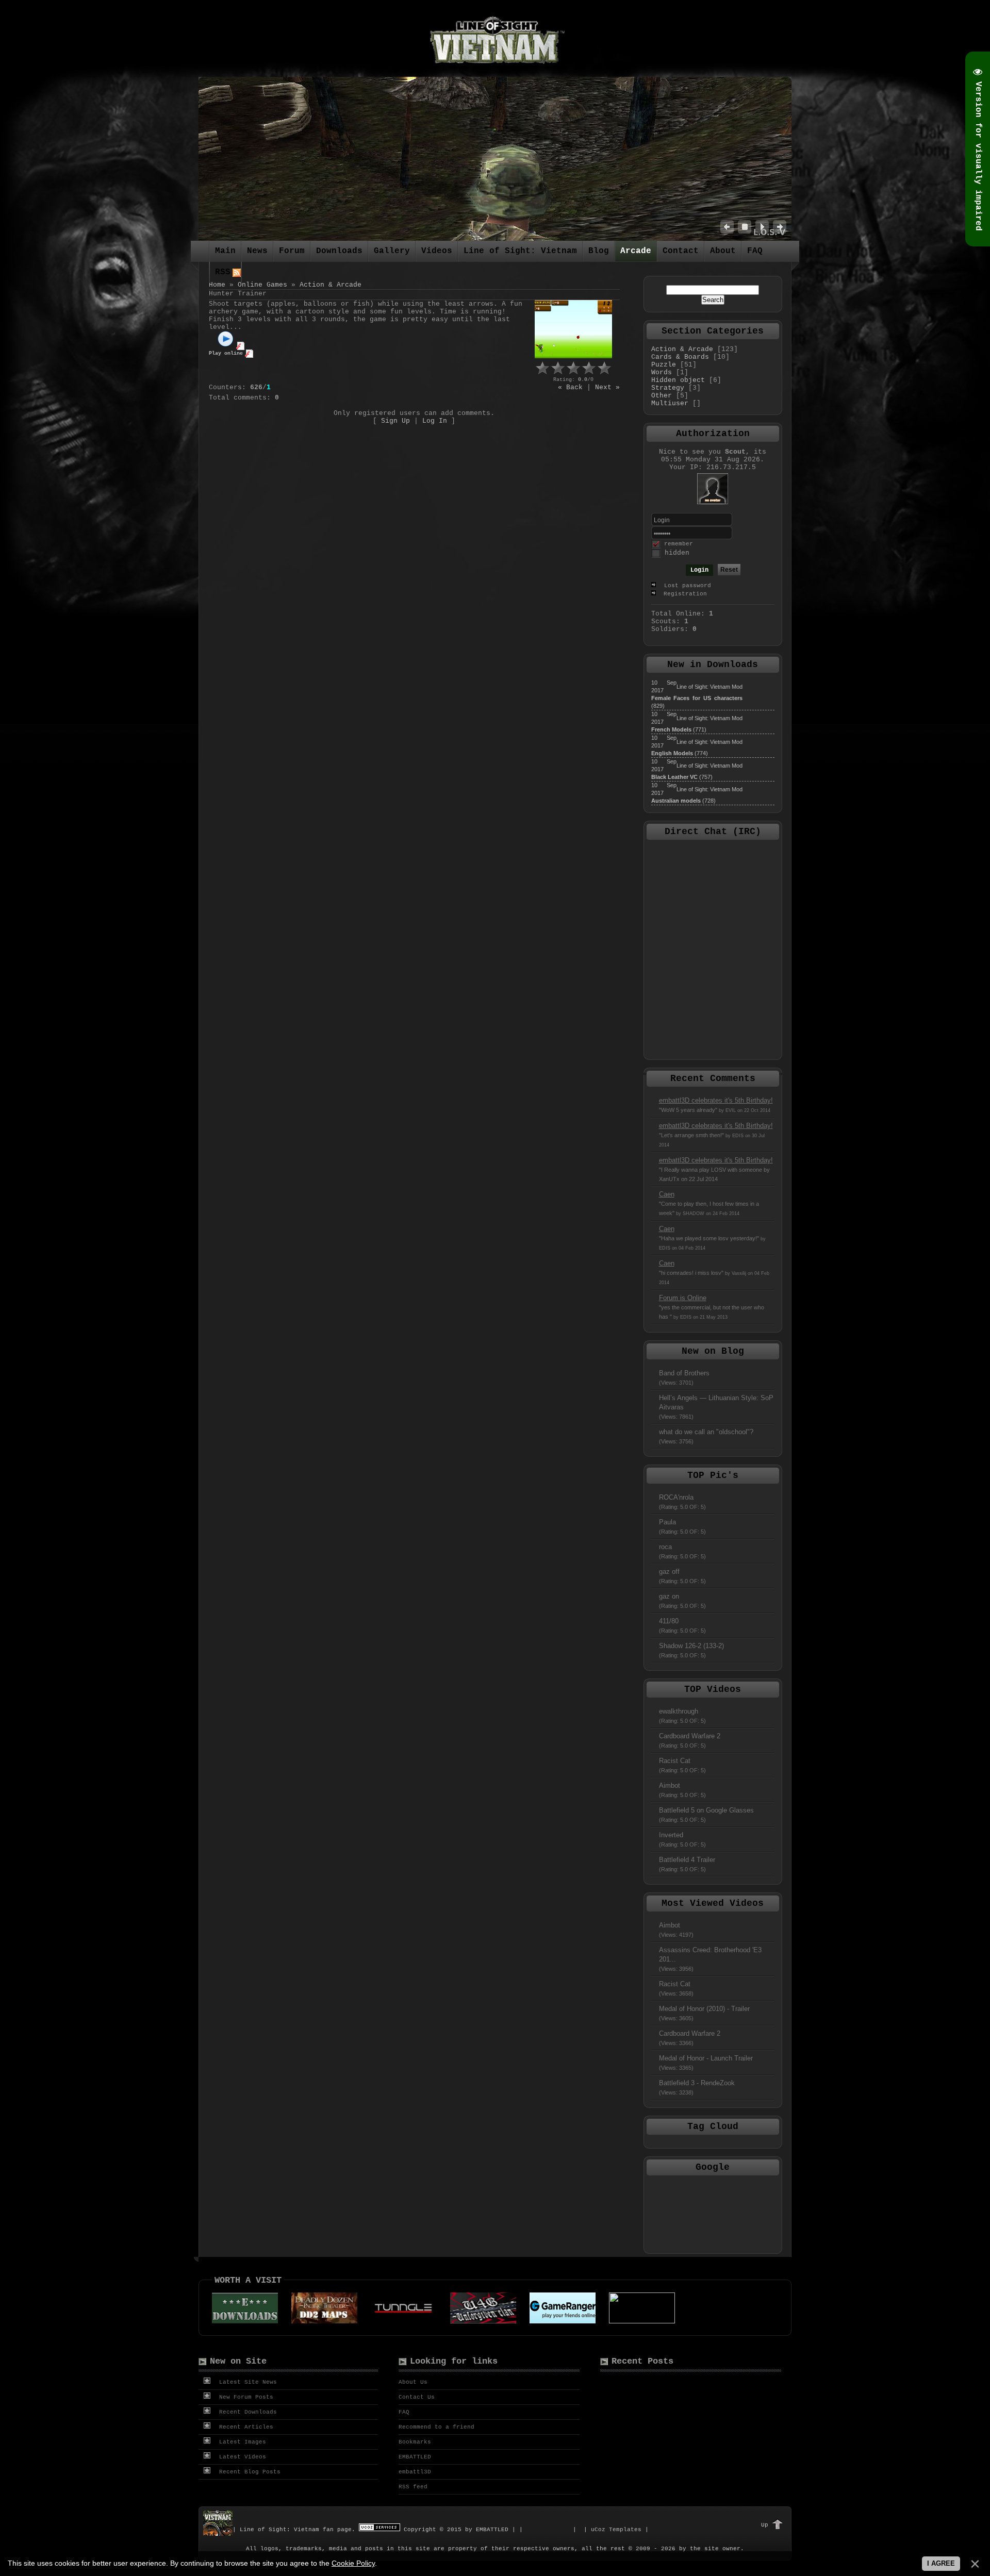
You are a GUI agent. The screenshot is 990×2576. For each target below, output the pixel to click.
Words (662, 372)
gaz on (682, 1601)
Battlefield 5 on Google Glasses (706, 1815)
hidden (677, 553)
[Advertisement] (713, 2214)
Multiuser (670, 403)
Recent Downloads (246, 2412)
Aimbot (682, 1790)
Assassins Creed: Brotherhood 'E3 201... (710, 1959)
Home (217, 285)
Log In (435, 421)
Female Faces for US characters (697, 698)
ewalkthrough (682, 1716)
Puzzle (664, 365)
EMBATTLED (415, 2457)
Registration (683, 594)
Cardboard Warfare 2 (690, 1740)
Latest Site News (246, 2382)
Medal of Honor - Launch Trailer (706, 2063)
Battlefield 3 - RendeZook (697, 2087)
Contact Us (417, 2397)
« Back (570, 387)
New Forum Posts (244, 2397)
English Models (672, 753)
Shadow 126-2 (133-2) (691, 1650)
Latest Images (241, 2442)
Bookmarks (415, 2442)
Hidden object (678, 380)
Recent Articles (244, 2427)
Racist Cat (682, 1765)
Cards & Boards (680, 357)
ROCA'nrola (682, 1502)
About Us (413, 2382)
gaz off (682, 1576)
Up (765, 2525)
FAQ (404, 2412)
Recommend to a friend (436, 2427)
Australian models (676, 801)
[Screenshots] (573, 329)
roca (682, 1551)
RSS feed (413, 2487)
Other (662, 396)
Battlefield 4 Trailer (687, 1864)
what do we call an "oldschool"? (706, 1436)
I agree (941, 2563)
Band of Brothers (684, 1377)
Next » (607, 387)
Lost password (688, 586)
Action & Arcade (331, 285)
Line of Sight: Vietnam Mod (709, 687)
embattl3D (415, 2472)
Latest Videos (241, 2457)
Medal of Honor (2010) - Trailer (704, 2013)
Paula (682, 1526)
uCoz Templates (616, 2530)
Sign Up (395, 421)
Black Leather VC (674, 777)
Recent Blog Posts (248, 2472)
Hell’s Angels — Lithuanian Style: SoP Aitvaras (716, 1407)
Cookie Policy (353, 2563)
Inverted (682, 1839)
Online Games (262, 285)
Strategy (668, 388)
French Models (671, 729)
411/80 (682, 1625)
